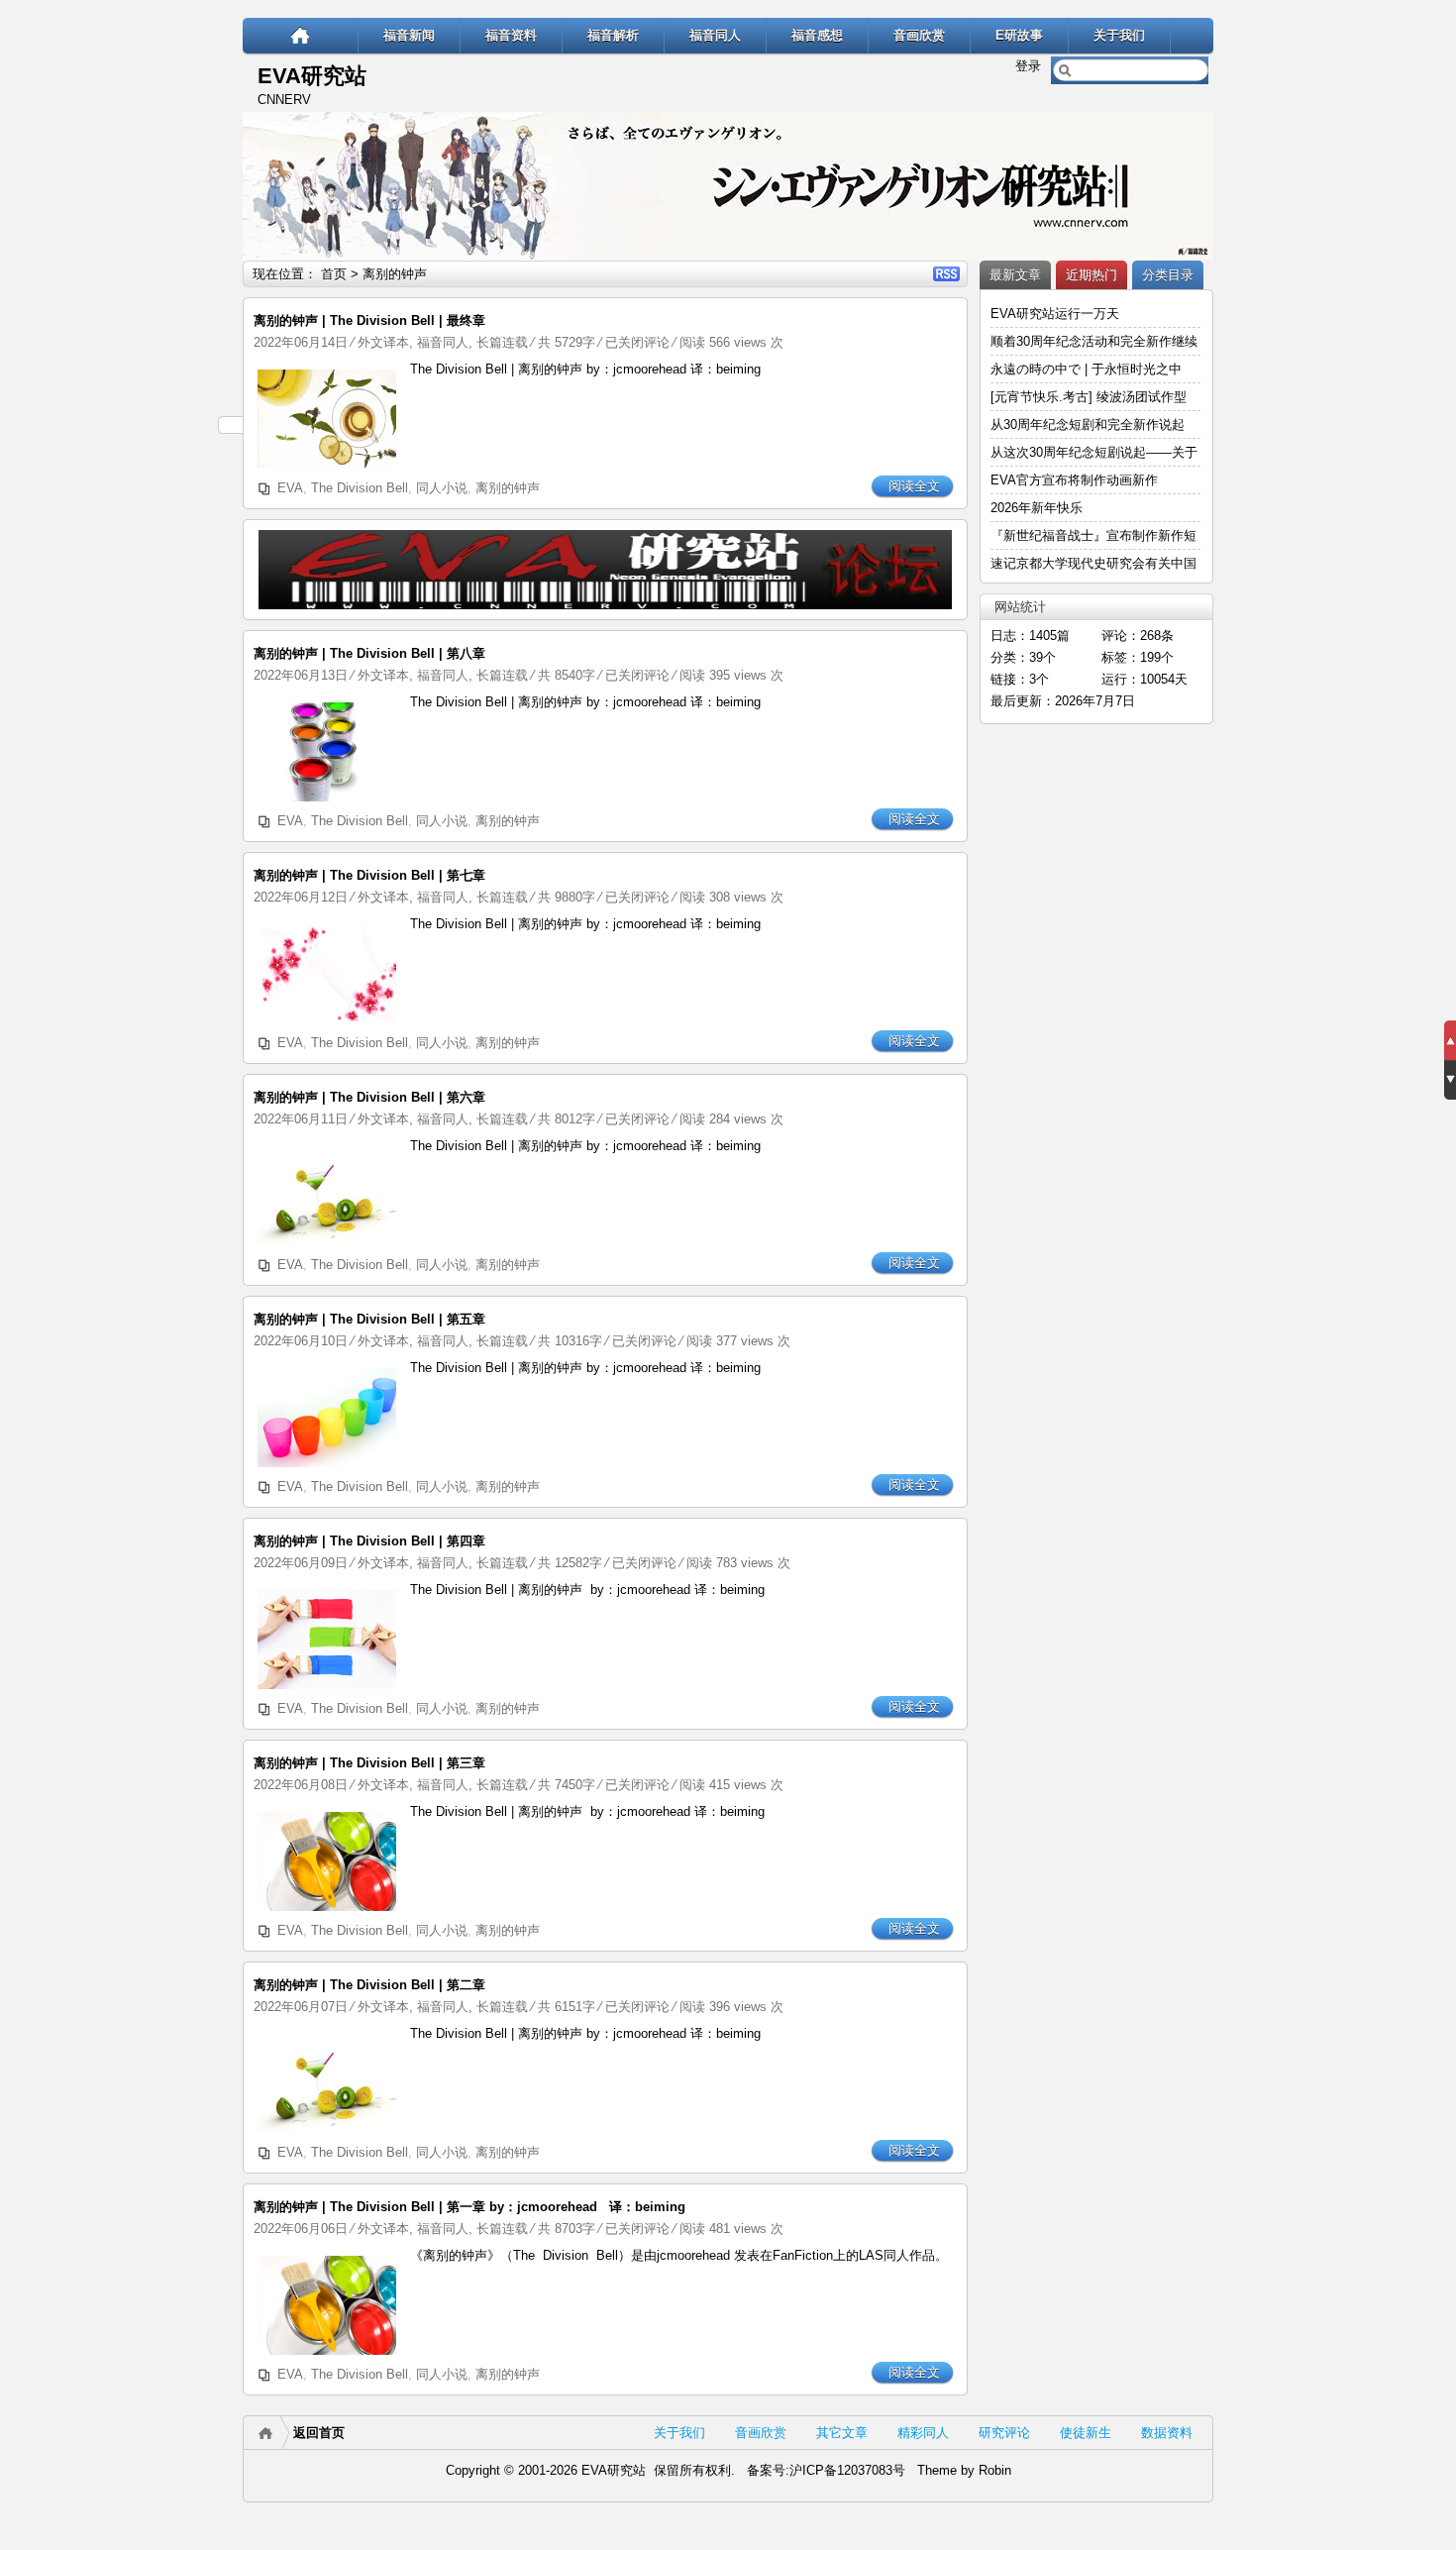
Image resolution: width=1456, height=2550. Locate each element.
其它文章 (842, 2433)
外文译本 (383, 342)
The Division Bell (360, 488)
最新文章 (1015, 275)
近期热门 (1092, 275)
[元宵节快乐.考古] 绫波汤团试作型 (1089, 397)
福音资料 (511, 35)
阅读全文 (914, 486)
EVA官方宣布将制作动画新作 (1074, 480)
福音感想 (817, 35)
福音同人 (715, 35)
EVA (290, 488)
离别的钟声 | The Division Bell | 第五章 (369, 1319)
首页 (334, 274)
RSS (946, 274)
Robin (995, 2470)
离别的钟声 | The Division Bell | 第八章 (369, 653)
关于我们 (1119, 35)
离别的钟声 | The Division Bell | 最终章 (369, 320)
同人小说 (442, 488)
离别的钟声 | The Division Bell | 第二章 (369, 1985)
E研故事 (1019, 35)
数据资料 (1167, 2433)
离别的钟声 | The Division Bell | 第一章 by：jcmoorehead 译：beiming (469, 2207)
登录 (1028, 66)
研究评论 (1004, 2433)
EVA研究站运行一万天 (1055, 314)
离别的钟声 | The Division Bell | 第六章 (369, 1097)
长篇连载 (502, 342)
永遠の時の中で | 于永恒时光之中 (1088, 369)
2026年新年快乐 (1037, 508)
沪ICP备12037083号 (847, 2470)
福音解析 (613, 35)
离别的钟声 (508, 488)
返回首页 (319, 2433)
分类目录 (1168, 275)
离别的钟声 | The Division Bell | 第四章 (369, 1541)
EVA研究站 (312, 76)
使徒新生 (1086, 2433)
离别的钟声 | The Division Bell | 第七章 (369, 875)
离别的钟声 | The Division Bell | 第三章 (369, 1763)
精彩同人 (923, 2433)
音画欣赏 (919, 35)
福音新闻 (409, 35)
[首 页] (301, 35)
